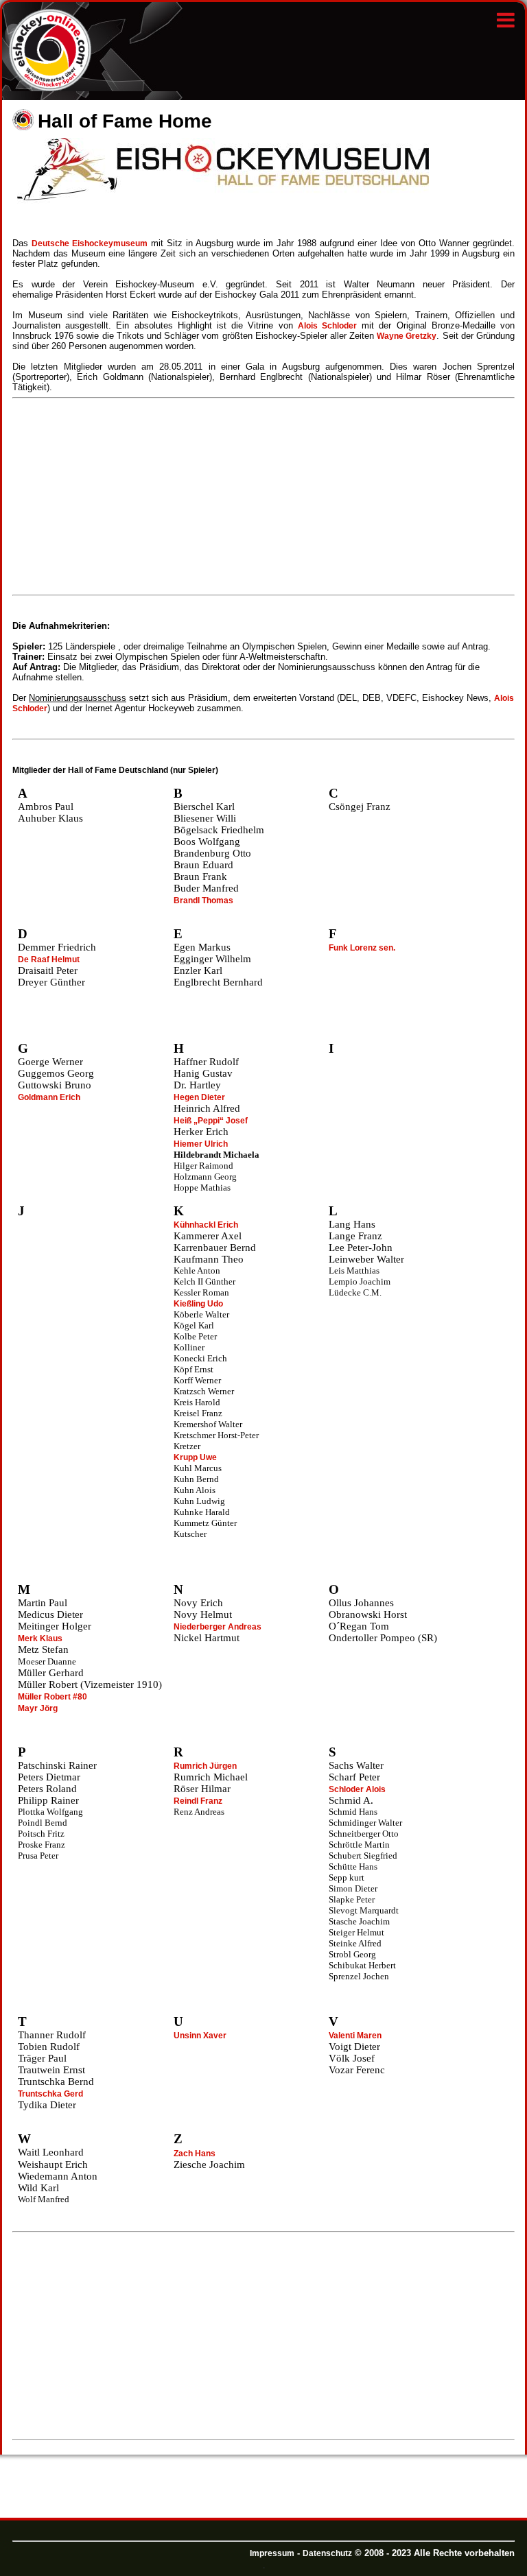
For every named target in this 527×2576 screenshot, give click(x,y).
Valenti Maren (355, 2036)
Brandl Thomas (203, 901)
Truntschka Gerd (50, 2094)
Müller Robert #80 (52, 1697)
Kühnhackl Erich (206, 1225)
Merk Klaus (40, 1638)
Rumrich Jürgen (205, 1766)
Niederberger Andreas (218, 1627)
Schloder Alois (357, 1789)
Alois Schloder (327, 326)
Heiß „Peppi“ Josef (211, 1121)
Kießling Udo (198, 1304)
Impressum (272, 2553)
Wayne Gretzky (407, 336)
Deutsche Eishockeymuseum (90, 243)
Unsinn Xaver (200, 2036)
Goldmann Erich (49, 1097)
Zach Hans (195, 2154)
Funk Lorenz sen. (362, 948)
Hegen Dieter (199, 1097)
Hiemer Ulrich (201, 1144)
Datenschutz (327, 2553)
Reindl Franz (198, 1801)
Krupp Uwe (195, 1457)
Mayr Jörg (38, 1708)
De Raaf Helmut (49, 959)
